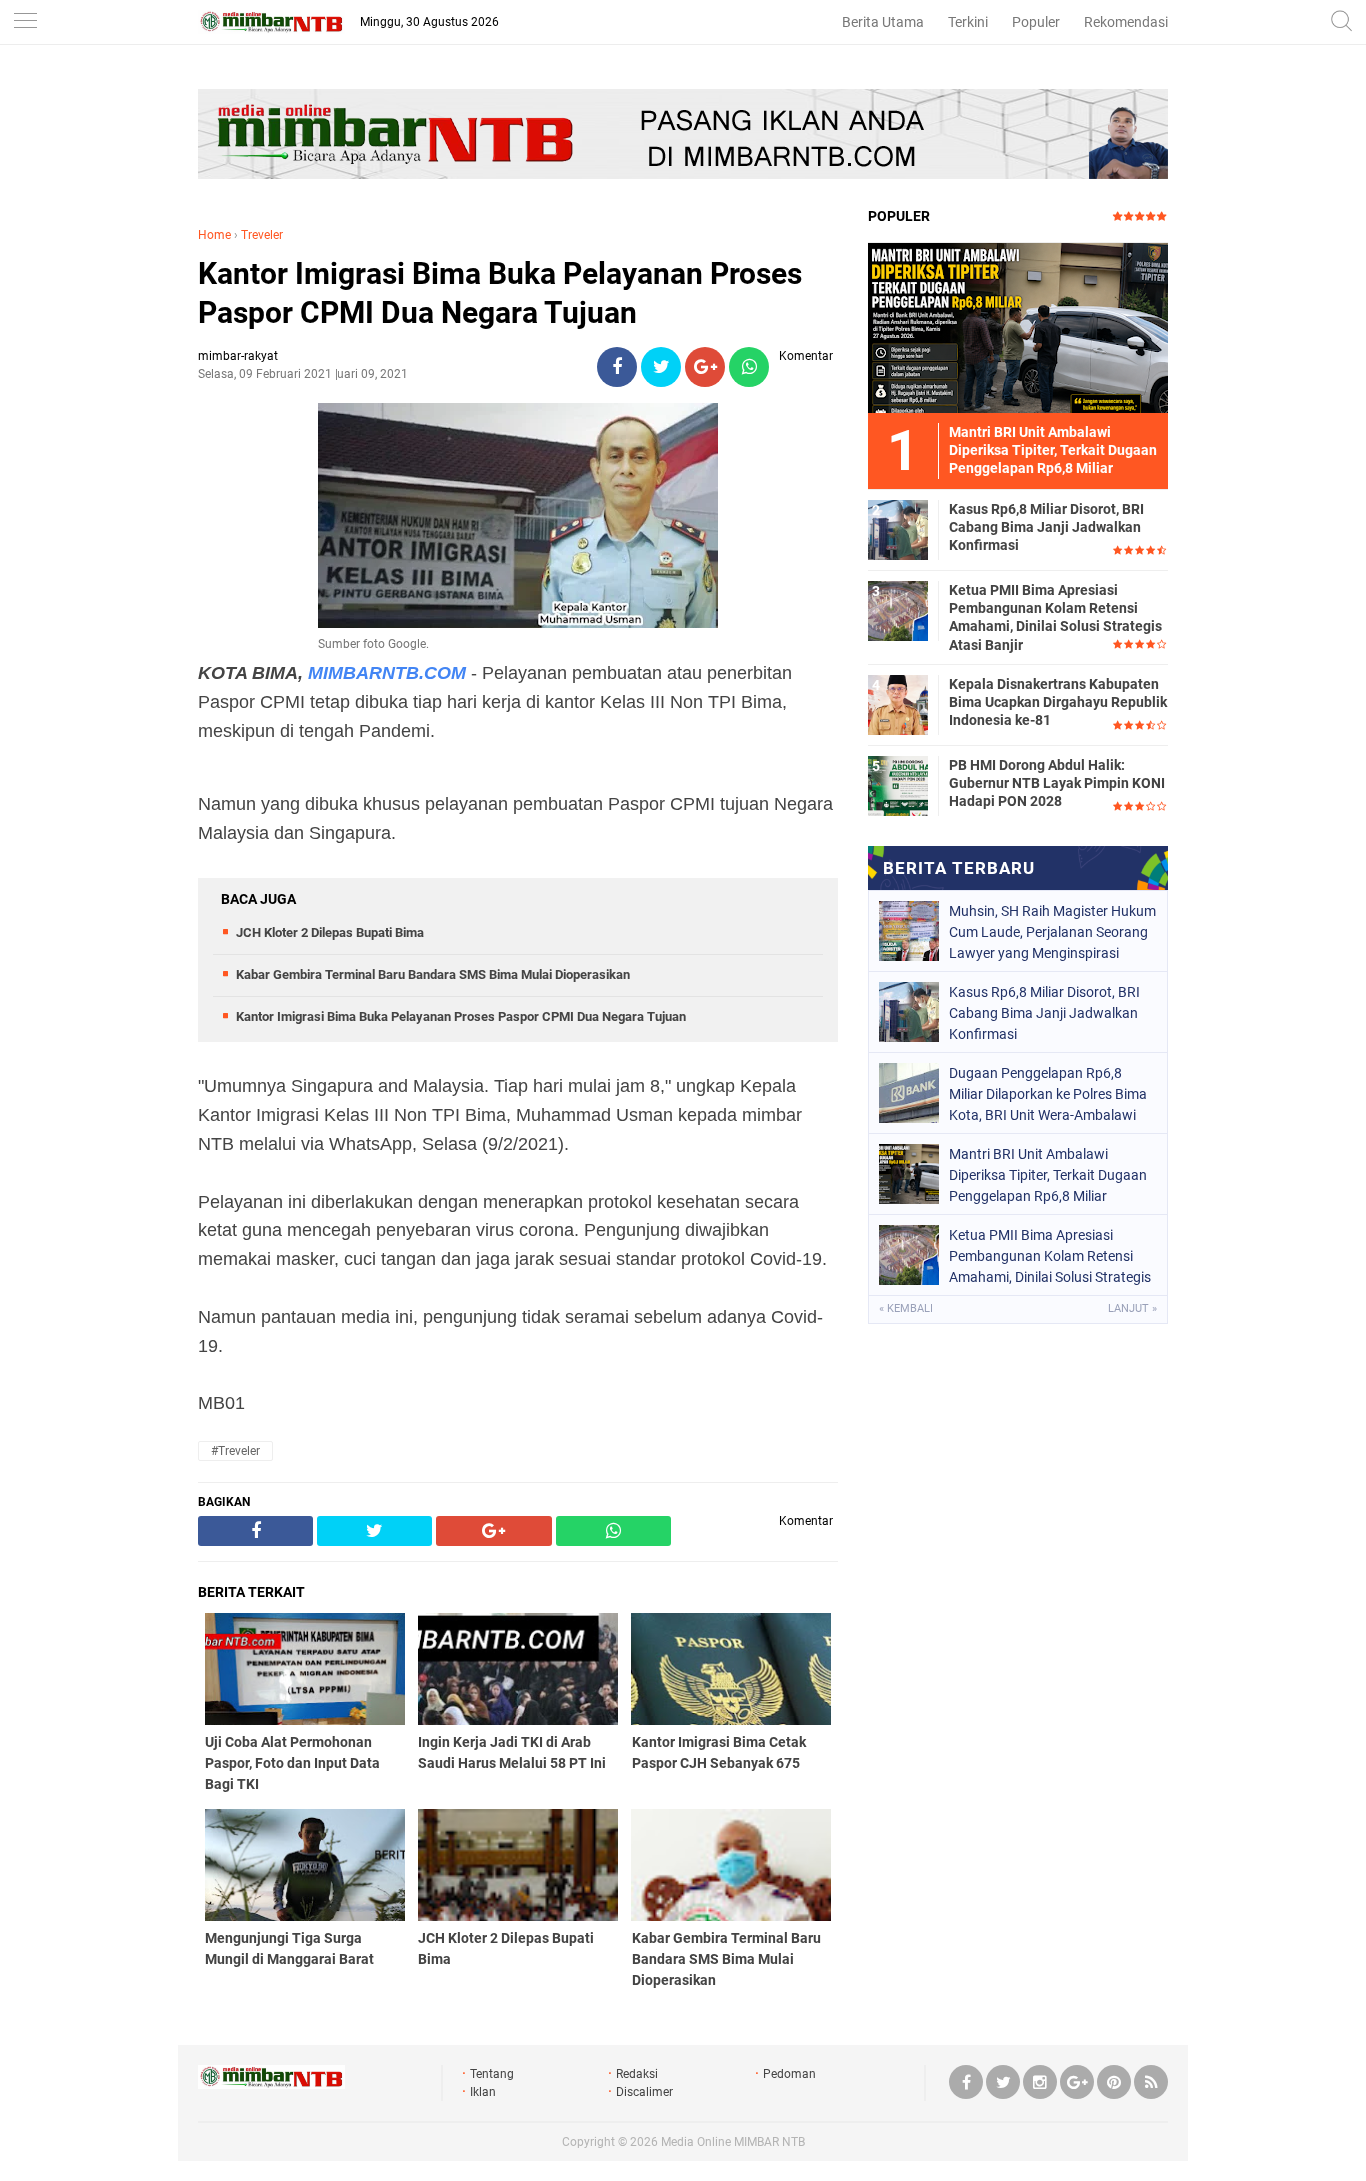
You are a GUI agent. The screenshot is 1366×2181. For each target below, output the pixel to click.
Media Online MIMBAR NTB (733, 2142)
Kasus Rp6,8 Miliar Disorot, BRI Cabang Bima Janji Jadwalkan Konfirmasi (1046, 527)
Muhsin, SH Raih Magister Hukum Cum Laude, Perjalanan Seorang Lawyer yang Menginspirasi (1052, 932)
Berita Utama (883, 22)
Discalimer (644, 2092)
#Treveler (235, 1451)
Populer (1036, 22)
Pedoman (789, 2074)
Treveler (262, 235)
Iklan (483, 2092)
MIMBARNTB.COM (387, 673)
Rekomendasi (1126, 22)
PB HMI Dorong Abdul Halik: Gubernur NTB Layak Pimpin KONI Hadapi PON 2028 (1057, 783)
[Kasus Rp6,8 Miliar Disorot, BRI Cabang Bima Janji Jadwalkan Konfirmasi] (898, 529)
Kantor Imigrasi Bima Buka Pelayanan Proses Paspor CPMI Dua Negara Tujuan (500, 293)
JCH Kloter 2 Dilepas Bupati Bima (330, 932)
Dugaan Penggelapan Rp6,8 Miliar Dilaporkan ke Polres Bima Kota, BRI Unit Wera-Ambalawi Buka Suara (1048, 1094)
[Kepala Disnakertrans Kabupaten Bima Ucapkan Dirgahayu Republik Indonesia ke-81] (898, 704)
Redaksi (637, 2074)
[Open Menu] (25, 22)
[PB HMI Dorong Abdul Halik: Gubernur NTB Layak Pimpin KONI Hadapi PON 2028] (898, 785)
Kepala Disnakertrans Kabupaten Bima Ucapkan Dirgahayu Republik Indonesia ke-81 (1058, 702)
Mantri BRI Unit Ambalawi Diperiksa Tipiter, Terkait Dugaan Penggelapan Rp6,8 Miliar (1048, 1175)
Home (214, 235)
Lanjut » (1132, 1308)
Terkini (968, 22)
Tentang (492, 2074)
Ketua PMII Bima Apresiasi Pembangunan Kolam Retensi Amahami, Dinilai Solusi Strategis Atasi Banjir (1055, 617)
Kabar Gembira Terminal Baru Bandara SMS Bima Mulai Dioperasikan (433, 974)
